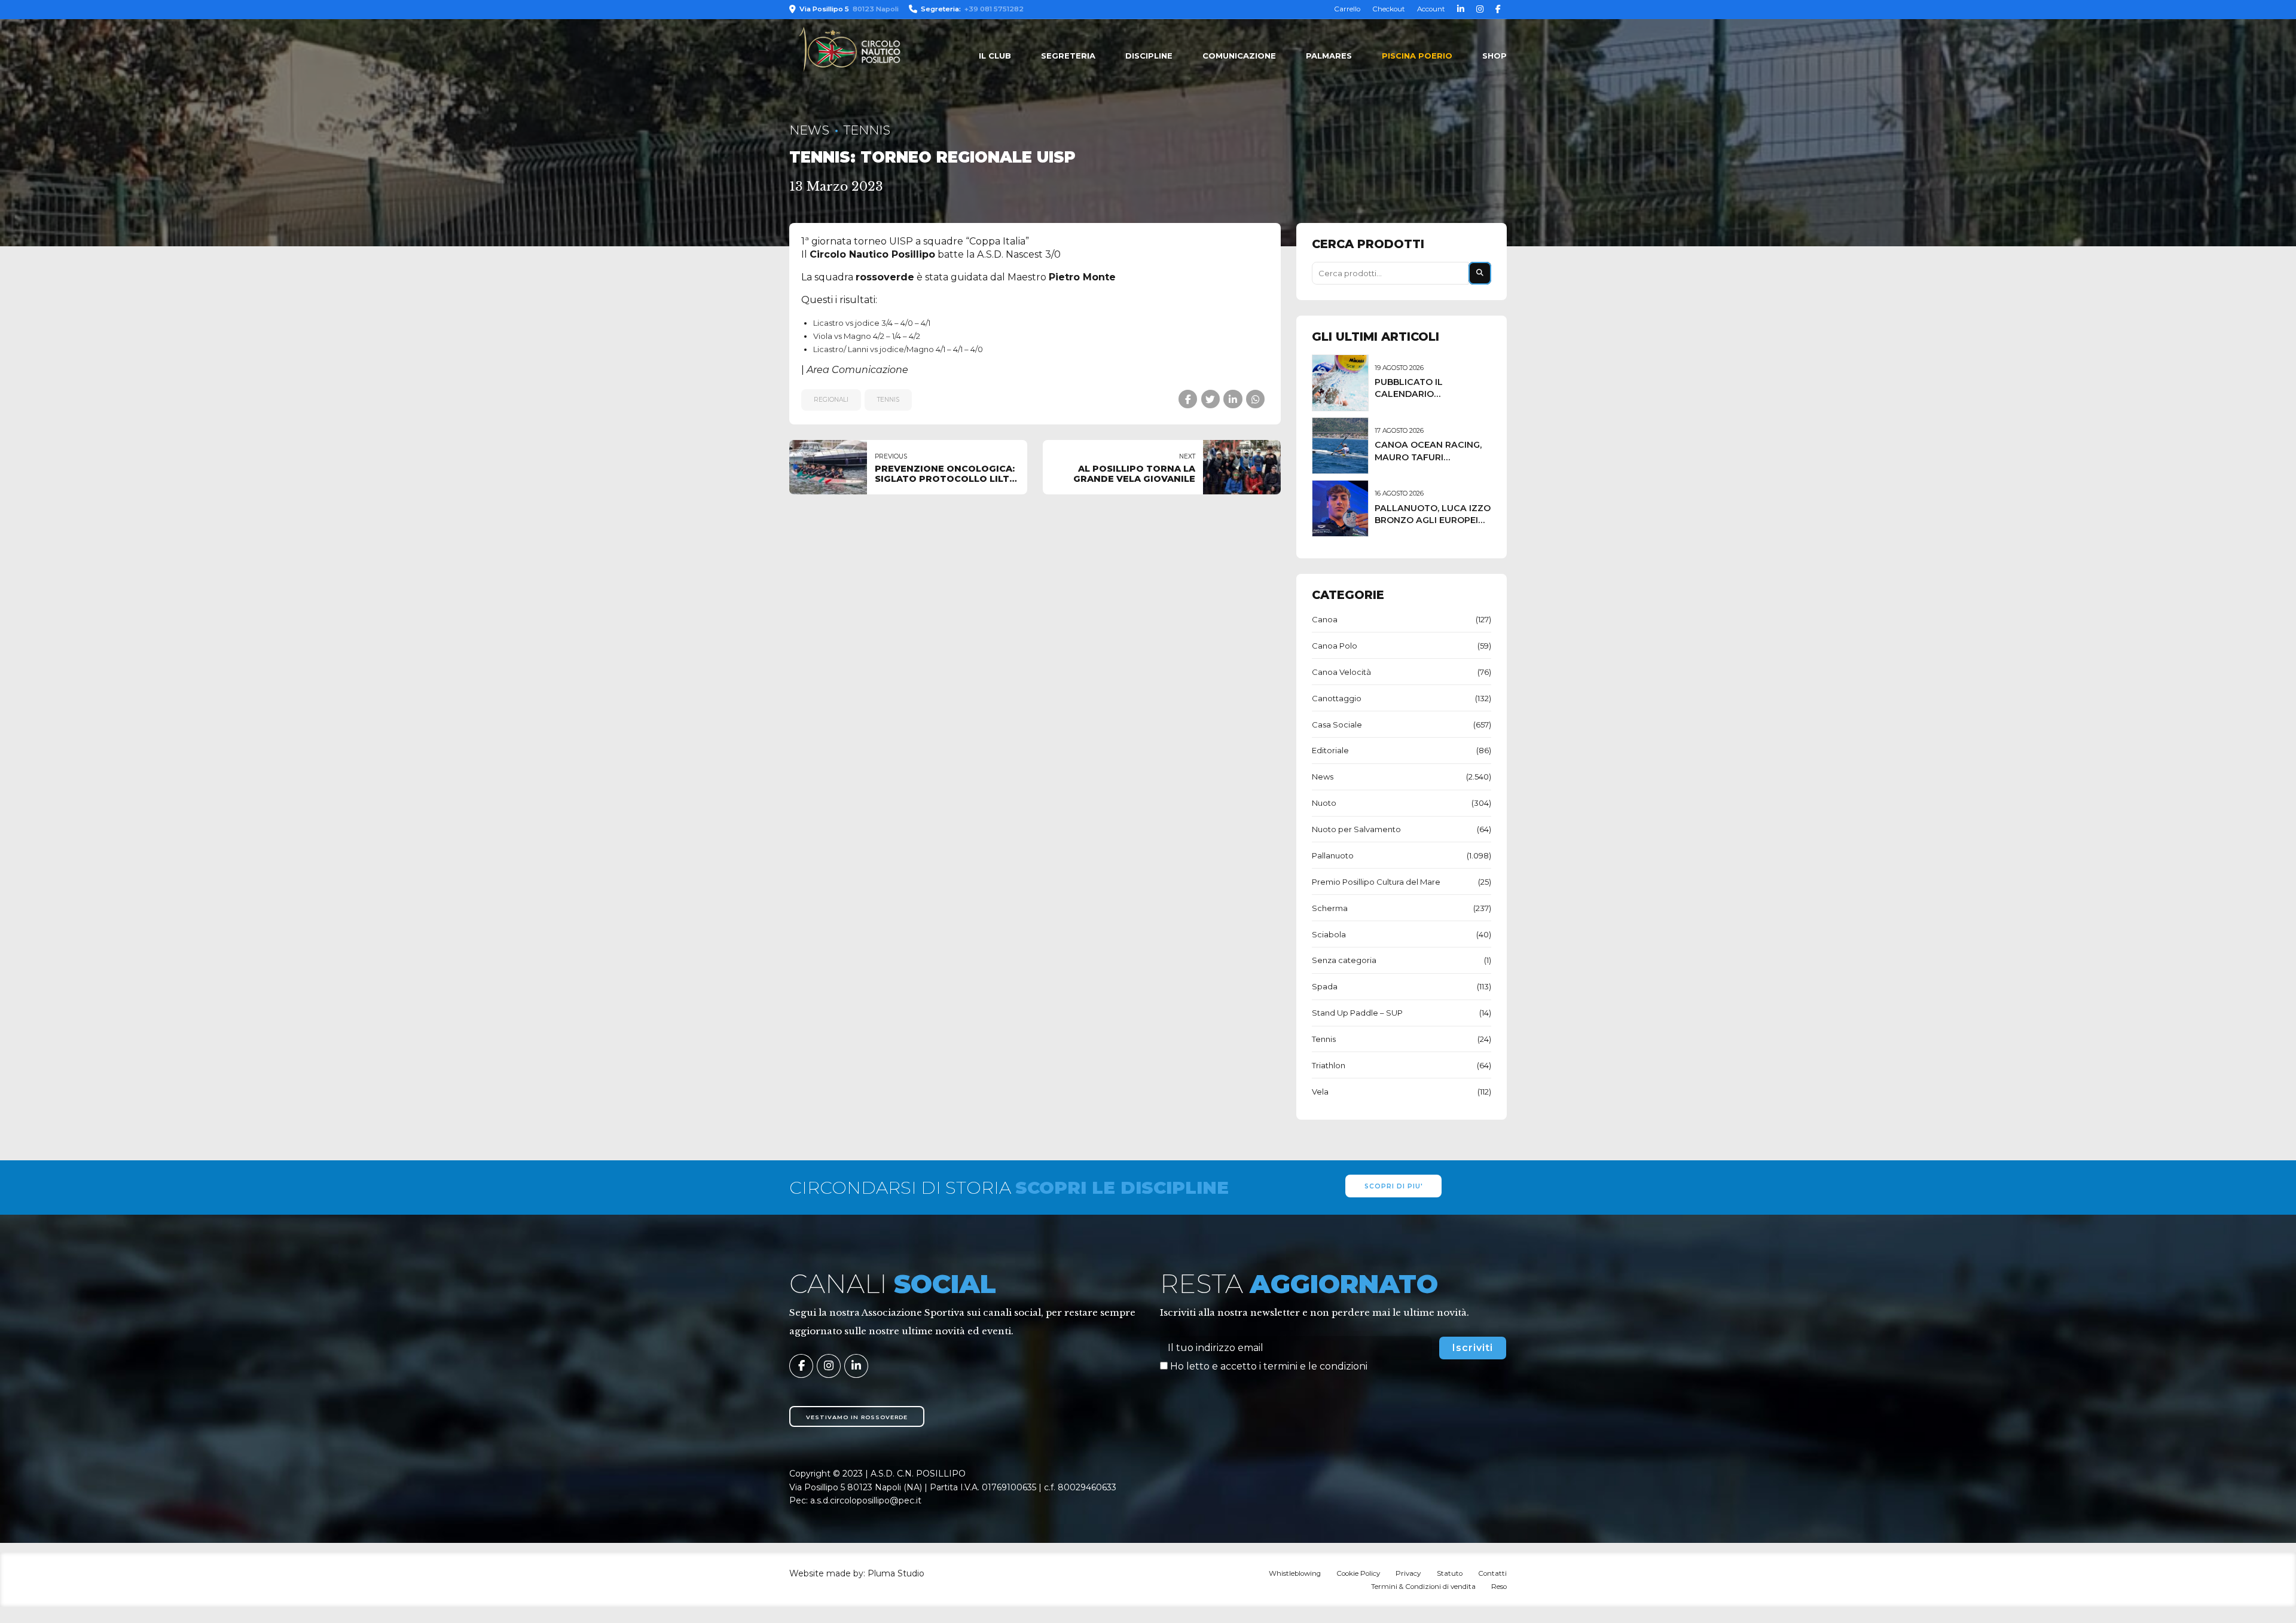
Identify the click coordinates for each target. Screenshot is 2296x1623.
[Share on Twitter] (1210, 399)
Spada (1325, 986)
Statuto (1450, 1573)
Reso (1499, 1587)
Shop (1494, 56)
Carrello (1347, 9)
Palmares (1329, 56)
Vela (1320, 1092)
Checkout (1389, 9)
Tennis (867, 130)
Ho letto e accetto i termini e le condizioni (1269, 1366)
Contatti (1492, 1573)
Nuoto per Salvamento (1356, 829)
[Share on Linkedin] (1233, 399)
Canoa (1325, 619)
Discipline (1149, 56)
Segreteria (1068, 56)
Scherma (1330, 908)
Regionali (831, 400)
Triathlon (1329, 1065)
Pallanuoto (1333, 855)
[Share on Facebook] (1188, 399)
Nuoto (1324, 803)
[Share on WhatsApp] (1255, 399)
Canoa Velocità (1341, 672)
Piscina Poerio (1417, 56)
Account (1431, 9)
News (809, 130)
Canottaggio (1337, 698)
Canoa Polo (1335, 646)
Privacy (1408, 1573)
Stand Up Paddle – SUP (1357, 1013)
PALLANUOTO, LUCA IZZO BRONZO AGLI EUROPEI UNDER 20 (1433, 520)
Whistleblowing (1295, 1573)
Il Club (995, 56)
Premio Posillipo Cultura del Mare (1376, 882)
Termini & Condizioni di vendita (1423, 1587)
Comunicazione (1239, 56)
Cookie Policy (1358, 1573)
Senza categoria (1344, 960)
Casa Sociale (1337, 725)
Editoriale (1330, 750)
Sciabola (1329, 934)
